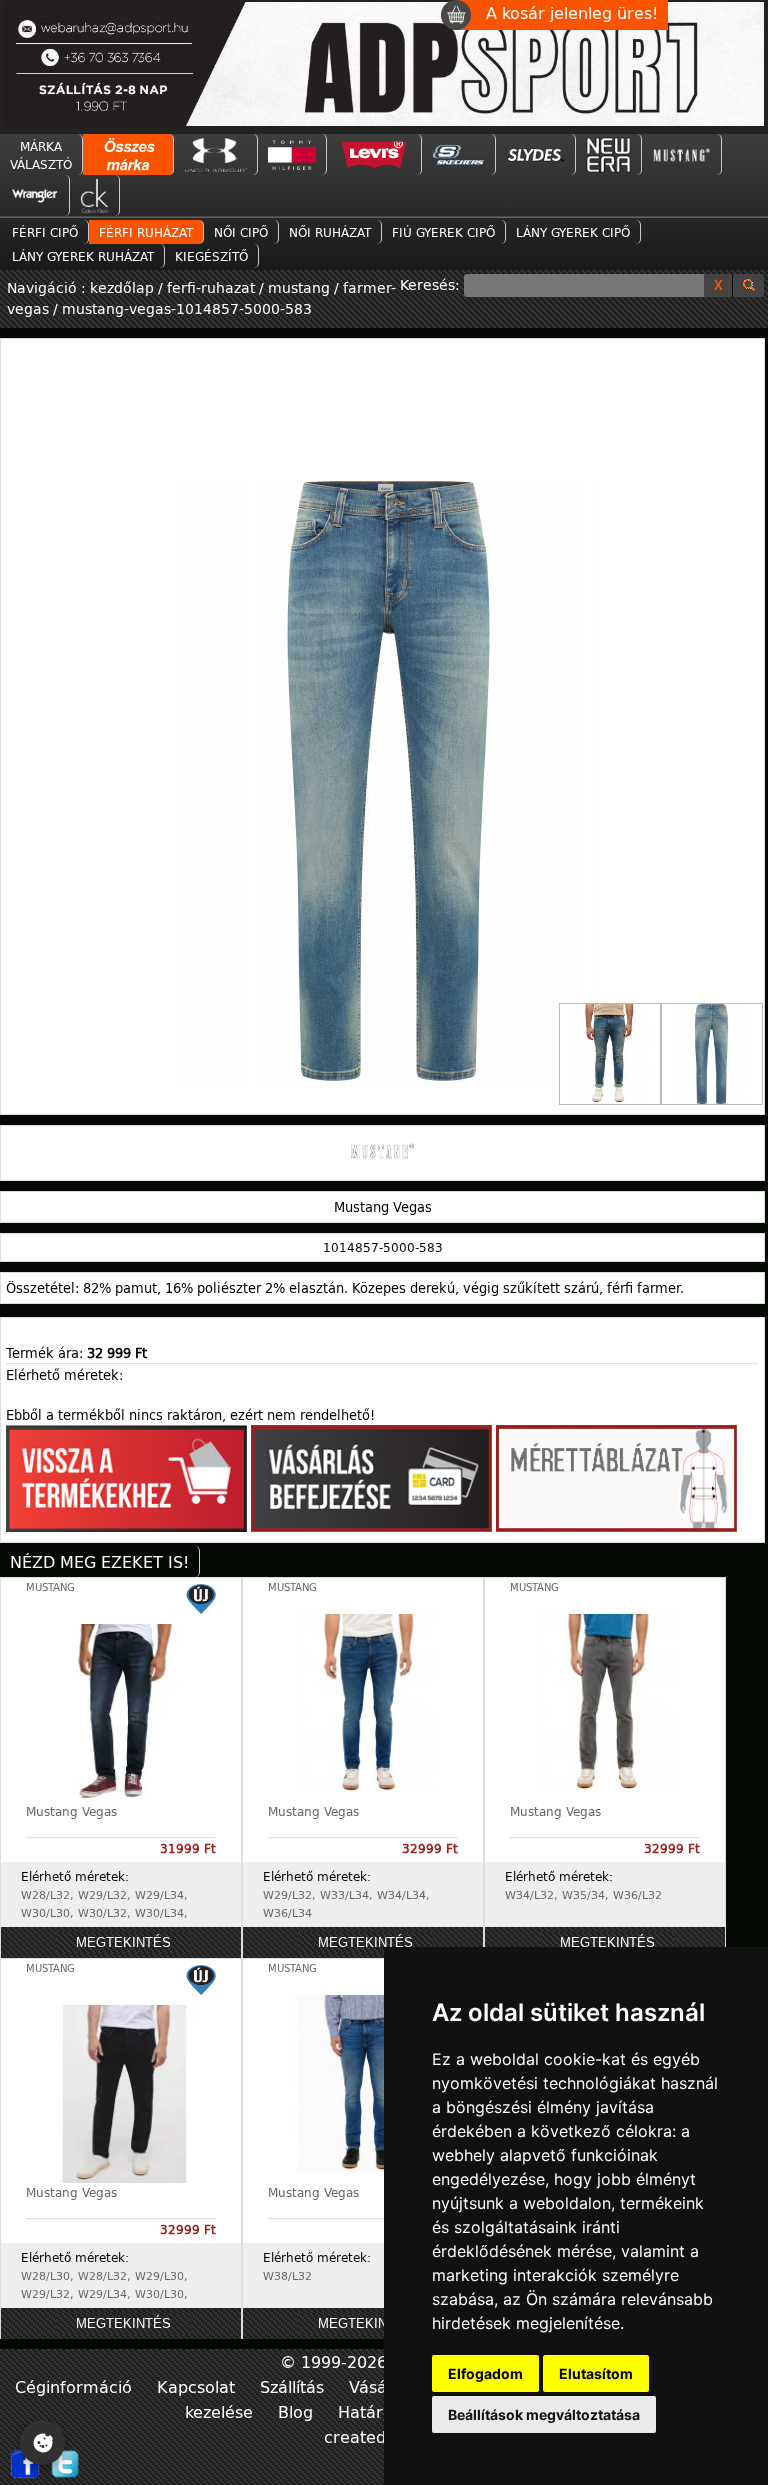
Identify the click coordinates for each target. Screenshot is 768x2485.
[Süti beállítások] (42, 2442)
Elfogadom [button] (485, 2373)
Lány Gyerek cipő (573, 232)
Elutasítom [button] (596, 2373)
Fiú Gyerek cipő (443, 232)
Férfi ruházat (146, 232)
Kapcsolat (198, 2386)
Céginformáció (76, 2386)
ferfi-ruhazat (211, 287)
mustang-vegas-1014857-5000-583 (187, 308)
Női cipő (241, 232)
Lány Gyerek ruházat (83, 256)
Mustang (50, 1587)
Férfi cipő (45, 232)
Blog (298, 2411)
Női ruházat (330, 232)
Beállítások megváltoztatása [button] (544, 2414)
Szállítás (294, 2386)
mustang (299, 287)
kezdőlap (124, 287)
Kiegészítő (211, 256)
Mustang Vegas (71, 1811)
